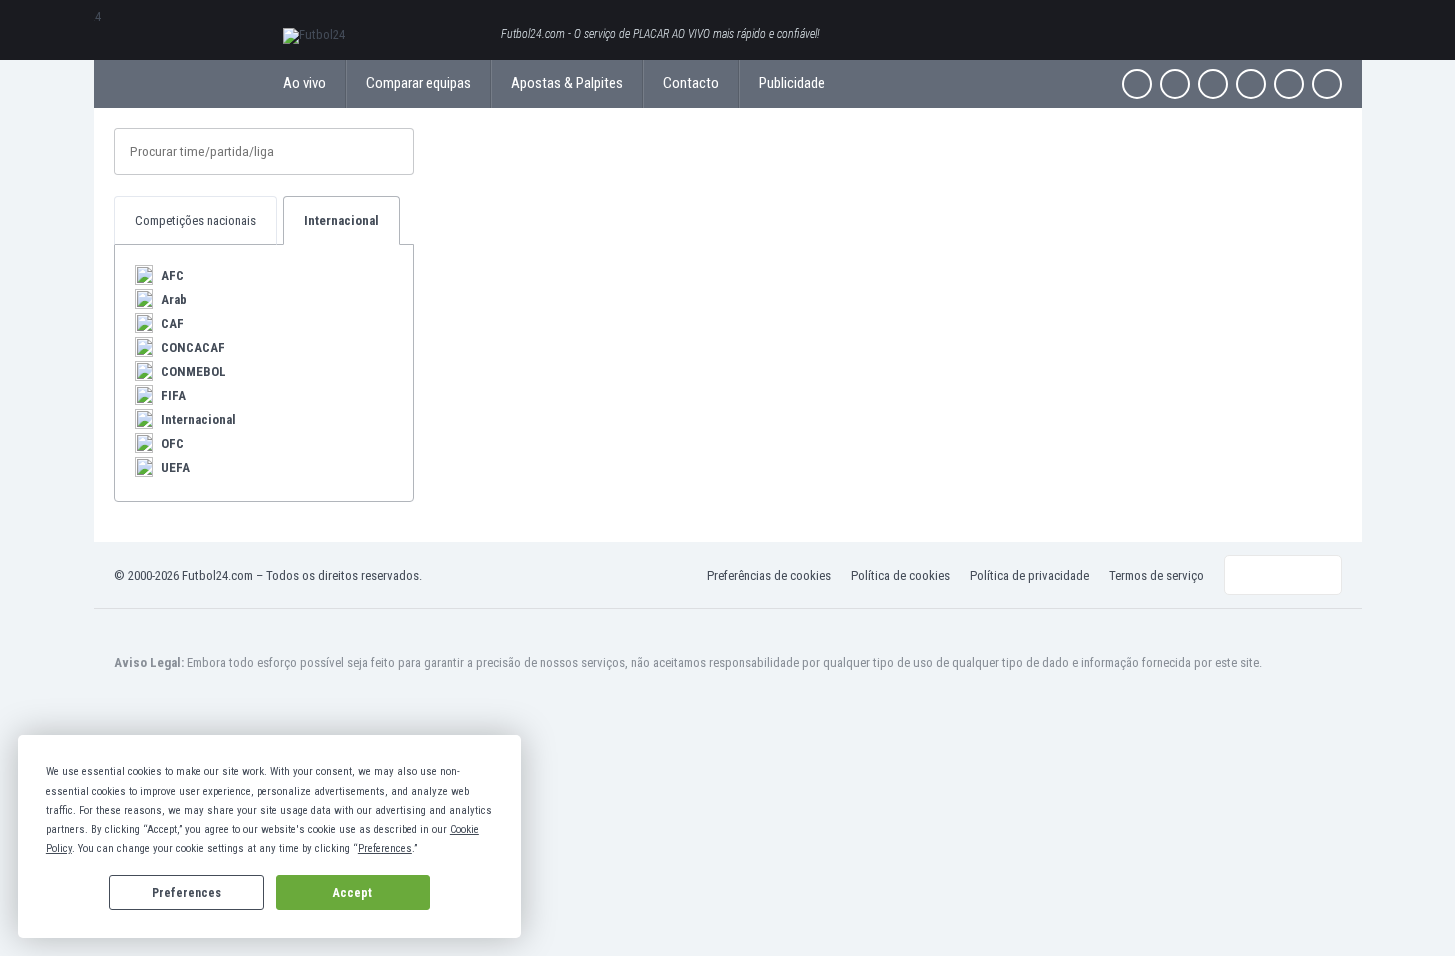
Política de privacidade (1029, 575)
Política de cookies (900, 575)
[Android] (1289, 84)
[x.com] (1175, 84)
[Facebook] (1137, 84)
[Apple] (1251, 84)
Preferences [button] (385, 848)
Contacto (691, 83)
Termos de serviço (1156, 575)
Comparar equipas (418, 83)
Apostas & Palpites (567, 83)
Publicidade (792, 83)
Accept (352, 893)
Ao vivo (304, 83)
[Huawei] (1327, 84)
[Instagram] (1213, 84)
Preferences (186, 893)
